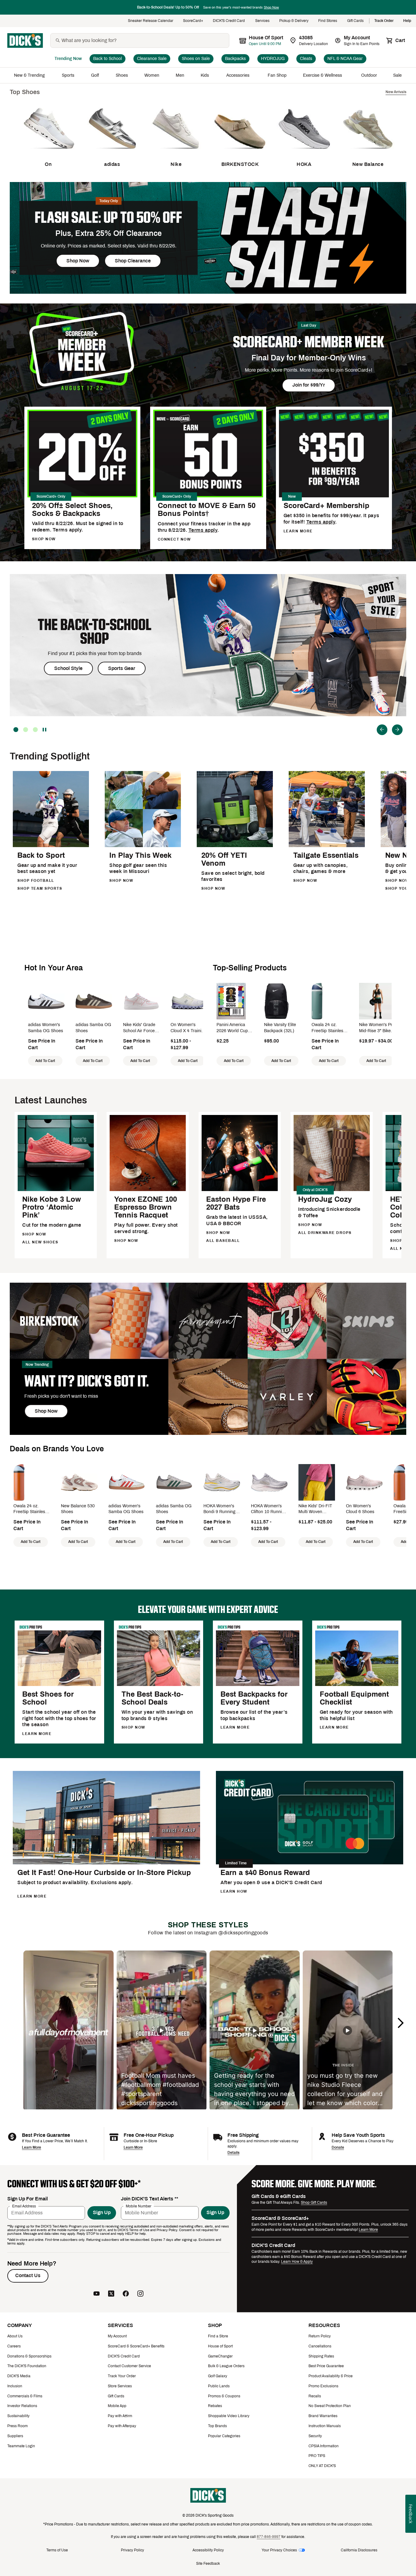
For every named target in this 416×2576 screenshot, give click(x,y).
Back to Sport (41, 855)
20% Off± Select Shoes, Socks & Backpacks (72, 510)
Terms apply (203, 530)
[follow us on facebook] (126, 2294)
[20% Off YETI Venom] (235, 846)
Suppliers (15, 2436)
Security (315, 2436)
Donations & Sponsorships (29, 2356)
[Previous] (382, 730)
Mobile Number (139, 2206)
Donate (338, 2147)
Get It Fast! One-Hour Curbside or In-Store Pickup (104, 1873)
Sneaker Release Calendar (151, 21)
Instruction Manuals (325, 2426)
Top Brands (217, 2426)
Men (180, 75)
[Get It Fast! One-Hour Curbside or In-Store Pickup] (106, 1863)
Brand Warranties (323, 2416)
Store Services (120, 2386)
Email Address (24, 2206)
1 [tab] (35, 730)
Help (407, 21)
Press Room (18, 2426)
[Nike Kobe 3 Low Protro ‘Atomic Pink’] (56, 1190)
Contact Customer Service (129, 2366)
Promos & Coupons (224, 2396)
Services (262, 21)
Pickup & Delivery (294, 21)
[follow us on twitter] (111, 2294)
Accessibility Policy (208, 2550)
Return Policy (320, 2336)
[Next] (397, 730)
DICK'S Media (19, 2376)
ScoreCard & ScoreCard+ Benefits (136, 2346)
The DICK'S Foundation (27, 2366)
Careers (14, 2346)
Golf (95, 75)
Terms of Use (57, 2550)
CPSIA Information (324, 2446)
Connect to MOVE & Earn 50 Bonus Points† (207, 510)
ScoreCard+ (193, 21)
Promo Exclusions (323, 2386)
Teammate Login (21, 2446)
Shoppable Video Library (229, 2416)
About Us (15, 2336)
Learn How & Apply (297, 2262)
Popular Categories (224, 2436)
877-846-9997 (269, 2537)
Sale (398, 75)
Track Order (384, 21)
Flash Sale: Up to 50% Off (108, 217)
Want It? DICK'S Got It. (87, 1381)
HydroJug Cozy (325, 1199)
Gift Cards (356, 21)
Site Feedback (208, 2564)
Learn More (32, 2147)
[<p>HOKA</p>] (304, 154)
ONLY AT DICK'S (322, 2466)
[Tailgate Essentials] (327, 846)
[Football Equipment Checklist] (357, 1685)
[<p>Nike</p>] (176, 154)
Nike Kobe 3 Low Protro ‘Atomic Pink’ (52, 1207)
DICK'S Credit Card (229, 21)
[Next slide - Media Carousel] (400, 2023)
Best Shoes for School (48, 1698)
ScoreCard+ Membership (326, 506)
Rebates (215, 2406)
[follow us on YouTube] (97, 2294)
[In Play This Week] (143, 846)
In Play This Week (140, 855)
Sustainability (18, 2416)
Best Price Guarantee (326, 2366)
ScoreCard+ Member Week (309, 342)
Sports (68, 75)
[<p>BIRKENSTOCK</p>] (240, 154)
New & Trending (30, 75)
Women (152, 75)
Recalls (315, 2396)
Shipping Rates (321, 2356)
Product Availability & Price (331, 2376)
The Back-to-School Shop (95, 632)
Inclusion (15, 2386)
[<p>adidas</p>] (112, 154)
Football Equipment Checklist (354, 1698)
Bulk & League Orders (226, 2366)
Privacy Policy (132, 2550)
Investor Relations (22, 2406)
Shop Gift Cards (314, 2203)
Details (233, 2153)
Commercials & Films (25, 2396)
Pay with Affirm (120, 2416)
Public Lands (219, 2386)
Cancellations (320, 2346)
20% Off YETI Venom (224, 859)
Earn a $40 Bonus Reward (265, 1873)
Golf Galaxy (218, 2376)
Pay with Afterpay (122, 2426)
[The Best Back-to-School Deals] (159, 1685)
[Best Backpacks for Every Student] (258, 1685)
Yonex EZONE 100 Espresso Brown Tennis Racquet (146, 1207)
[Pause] (45, 730)
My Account (117, 2336)
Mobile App (117, 2406)
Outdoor (369, 75)
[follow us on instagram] (140, 2294)
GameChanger (220, 2356)
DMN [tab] (26, 730)
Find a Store (218, 2336)
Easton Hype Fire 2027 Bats (236, 1203)
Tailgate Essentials (326, 855)
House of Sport (220, 2346)
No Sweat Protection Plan (330, 2406)
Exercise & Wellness (324, 75)
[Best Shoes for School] (59, 1685)
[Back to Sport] (51, 846)
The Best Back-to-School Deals (152, 1698)
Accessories (239, 75)
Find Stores (328, 21)
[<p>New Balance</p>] (368, 154)
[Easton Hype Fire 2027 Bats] (240, 1190)
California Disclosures (359, 2550)
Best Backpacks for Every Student (254, 1698)
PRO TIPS (317, 2456)
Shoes (122, 75)
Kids (205, 75)
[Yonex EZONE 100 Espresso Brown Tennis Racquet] (148, 1190)
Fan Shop (277, 75)
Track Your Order (122, 2376)
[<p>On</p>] (48, 154)
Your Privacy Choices (279, 2550)
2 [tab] (16, 730)
